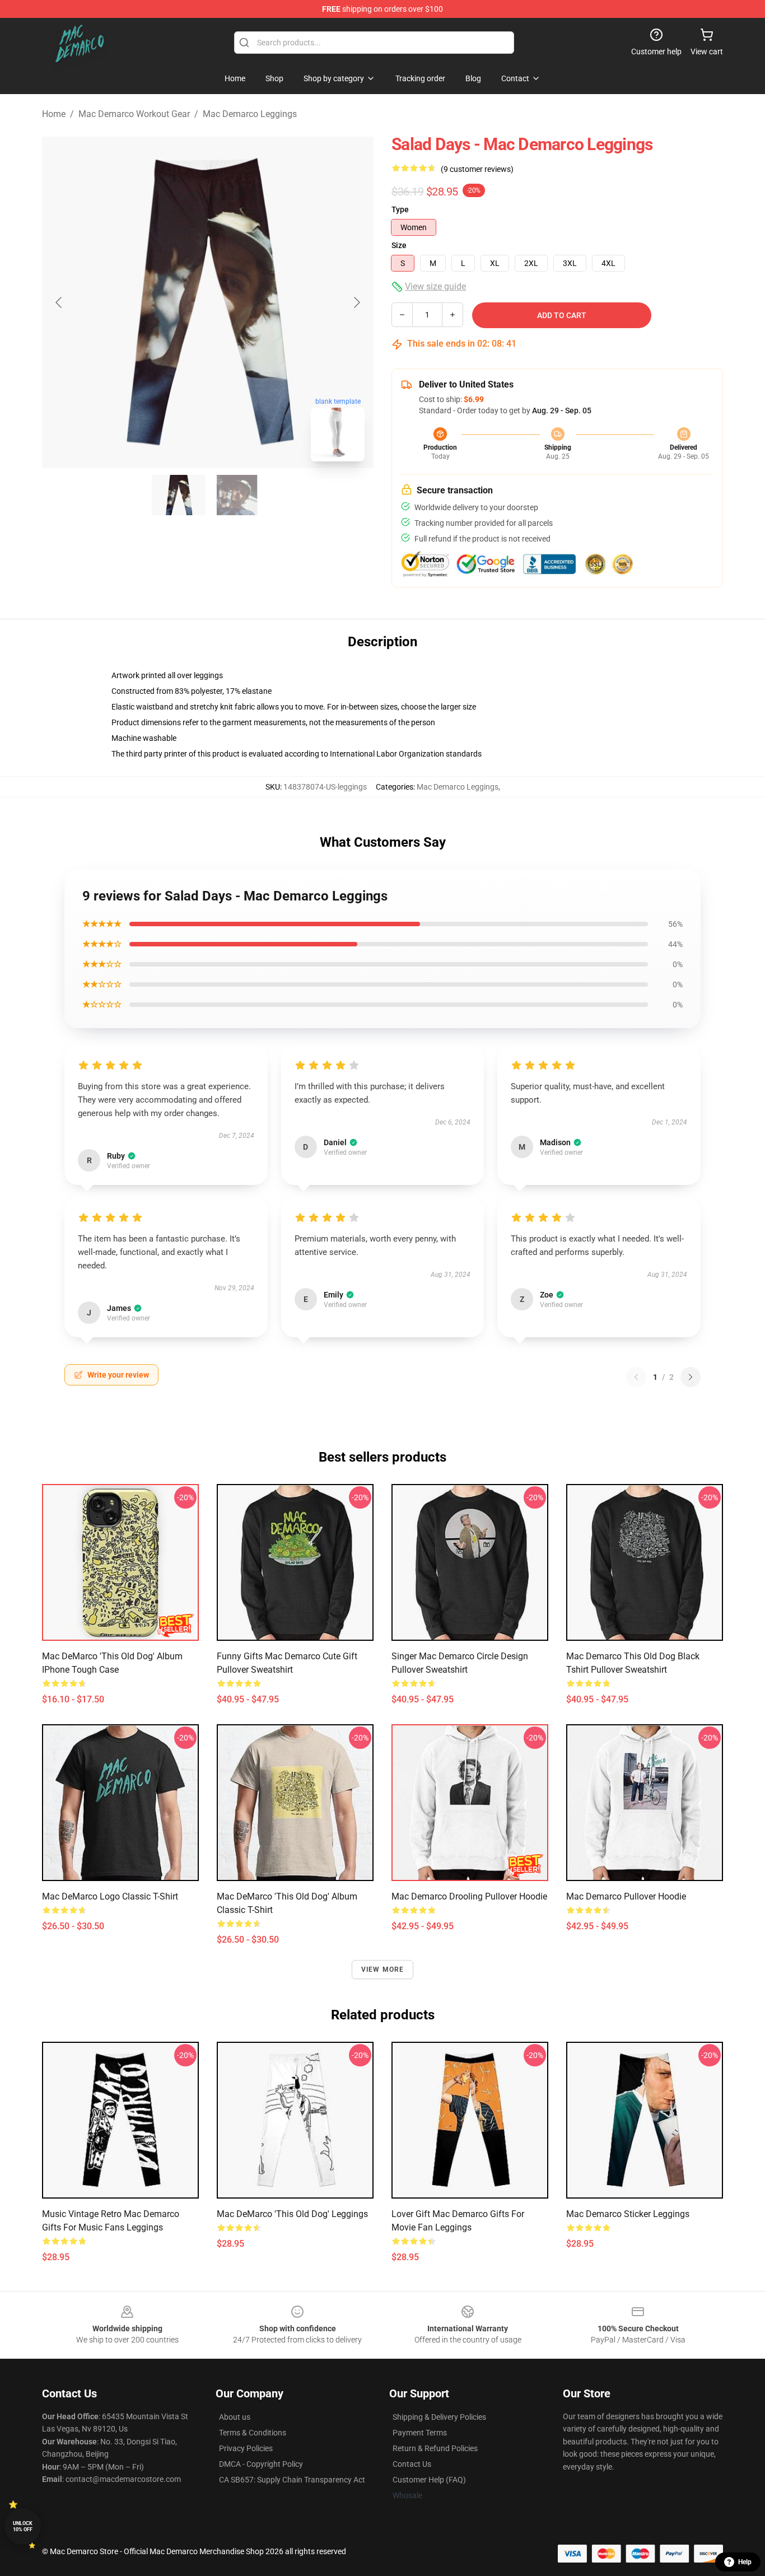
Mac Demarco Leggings (250, 114)
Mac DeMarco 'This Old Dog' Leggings (292, 2214)
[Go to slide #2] (237, 495)
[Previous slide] (59, 302)
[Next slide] (356, 302)
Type (400, 209)
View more (383, 1970)
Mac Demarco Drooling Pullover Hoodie (469, 1896)
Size (399, 245)
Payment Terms (420, 2433)
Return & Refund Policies (435, 2448)
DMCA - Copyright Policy (261, 2464)
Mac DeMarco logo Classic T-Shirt (110, 1896)
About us (235, 2417)
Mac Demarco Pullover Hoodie (626, 1896)
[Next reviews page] (691, 1377)
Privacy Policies (246, 2448)
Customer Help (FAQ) (429, 2480)
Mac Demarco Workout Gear (134, 114)
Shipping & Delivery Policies (439, 2417)
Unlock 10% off (23, 2526)
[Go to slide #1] (179, 495)
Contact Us (412, 2464)
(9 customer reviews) (477, 169)
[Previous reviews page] (636, 1377)
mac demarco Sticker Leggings (628, 2214)
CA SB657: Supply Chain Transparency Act (292, 2480)
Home (54, 114)
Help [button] (745, 2562)
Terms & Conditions (253, 2433)
